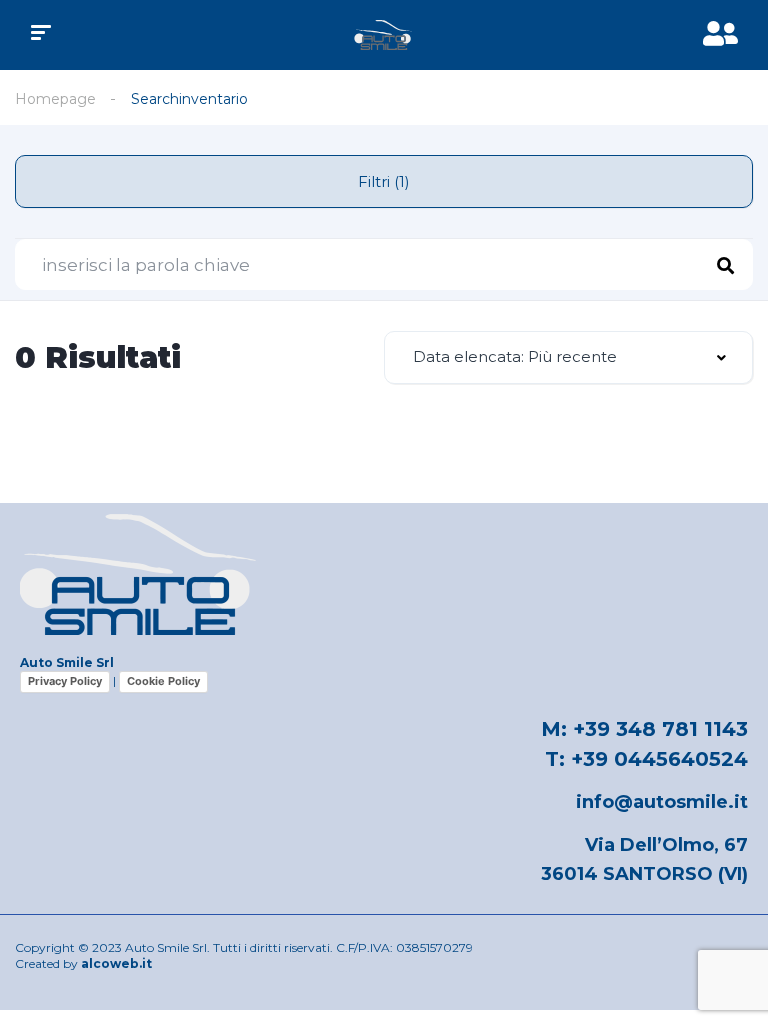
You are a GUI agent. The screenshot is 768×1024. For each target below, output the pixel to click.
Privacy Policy (65, 681)
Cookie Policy (163, 681)
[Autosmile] (384, 35)
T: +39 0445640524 (646, 759)
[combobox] (568, 357)
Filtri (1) (384, 181)
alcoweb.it (116, 963)
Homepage (55, 99)
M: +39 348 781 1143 (644, 729)
